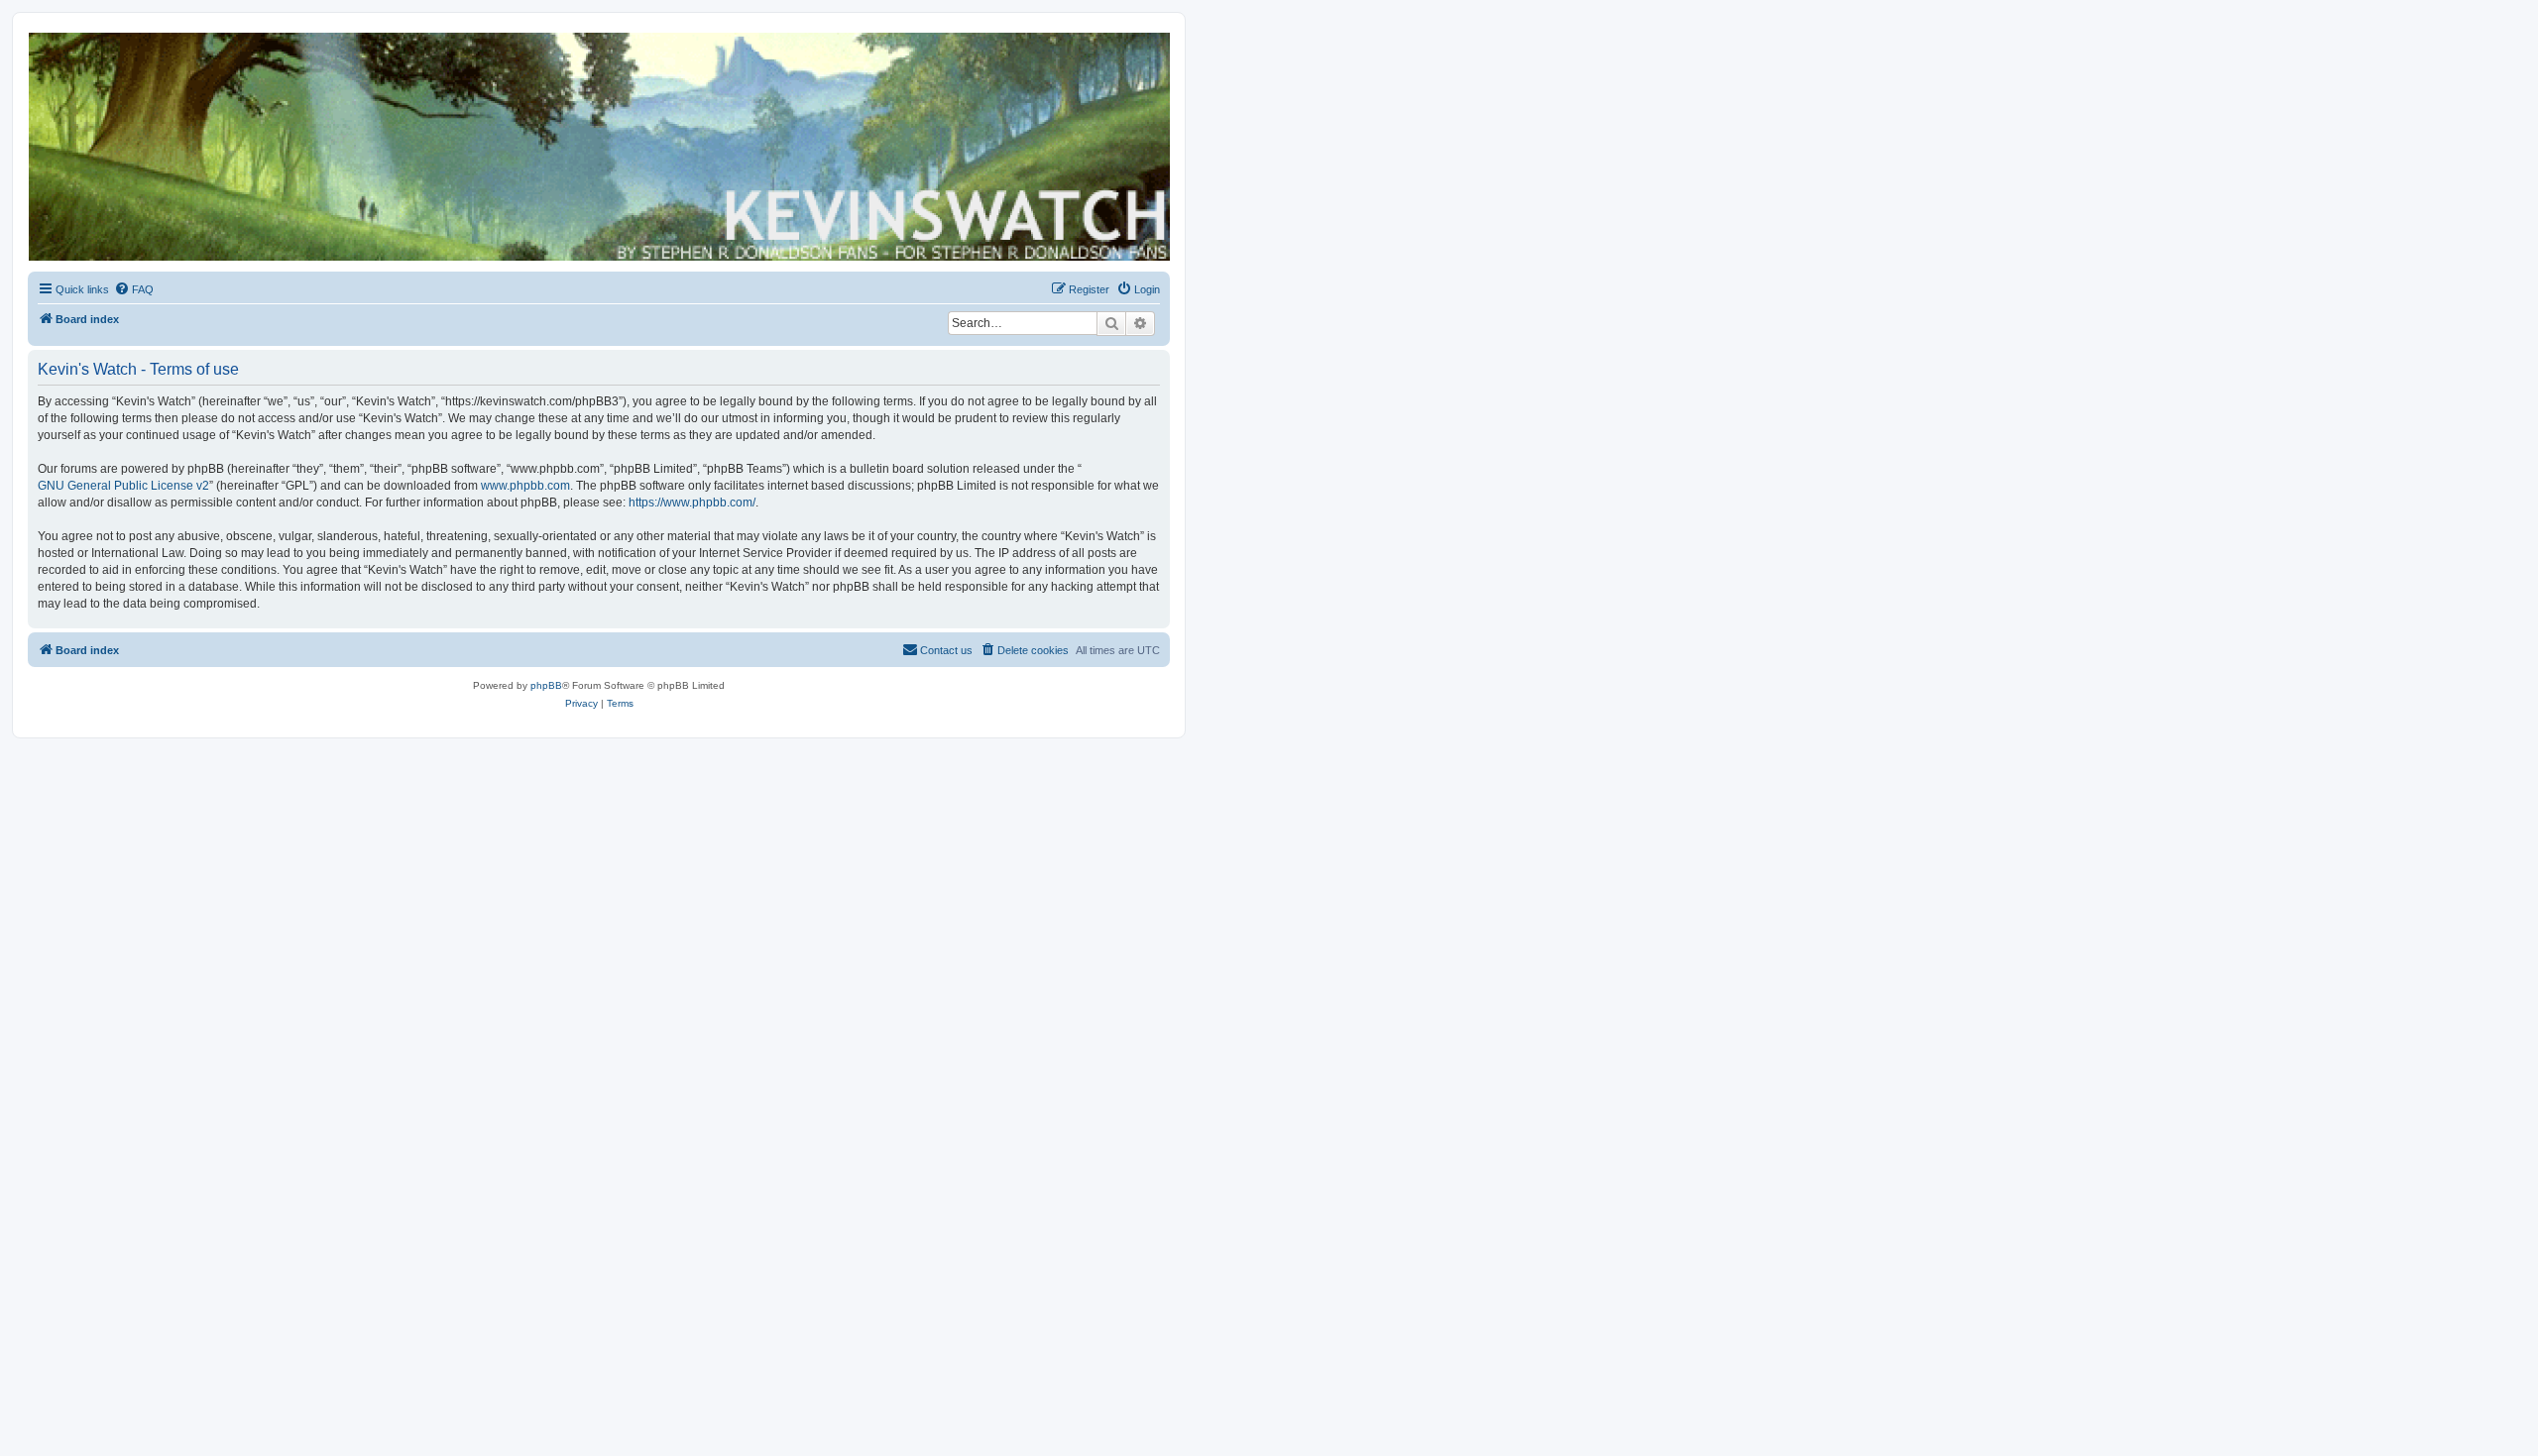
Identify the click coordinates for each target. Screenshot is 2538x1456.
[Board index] (598, 147)
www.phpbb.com (525, 486)
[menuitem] (134, 289)
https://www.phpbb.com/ (692, 503)
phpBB (546, 685)
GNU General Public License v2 (123, 486)
